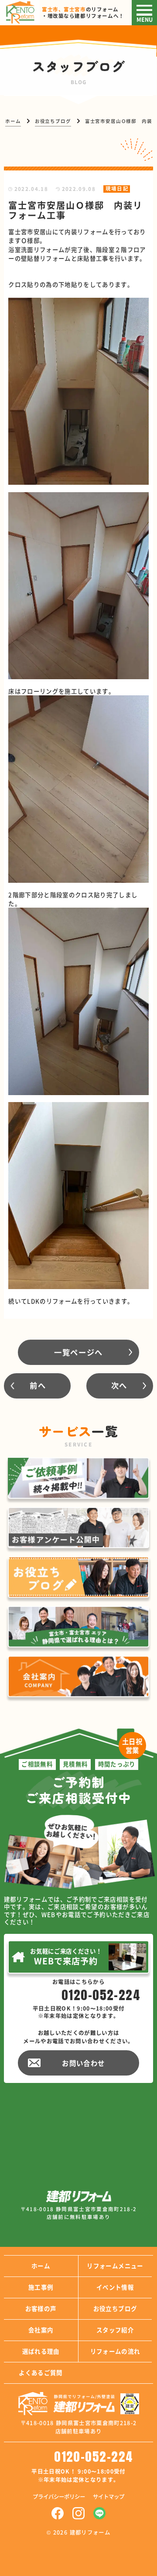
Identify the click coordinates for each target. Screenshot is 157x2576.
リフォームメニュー (115, 2266)
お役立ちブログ (115, 2308)
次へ (119, 1385)
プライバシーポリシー (59, 2497)
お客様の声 (41, 2308)
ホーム (41, 2266)
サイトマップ (109, 2497)
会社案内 (41, 2330)
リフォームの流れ (115, 2351)
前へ (38, 1385)
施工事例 (41, 2287)
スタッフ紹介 (115, 2330)
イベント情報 (115, 2287)
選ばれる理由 (41, 2351)
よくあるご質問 (41, 2372)
